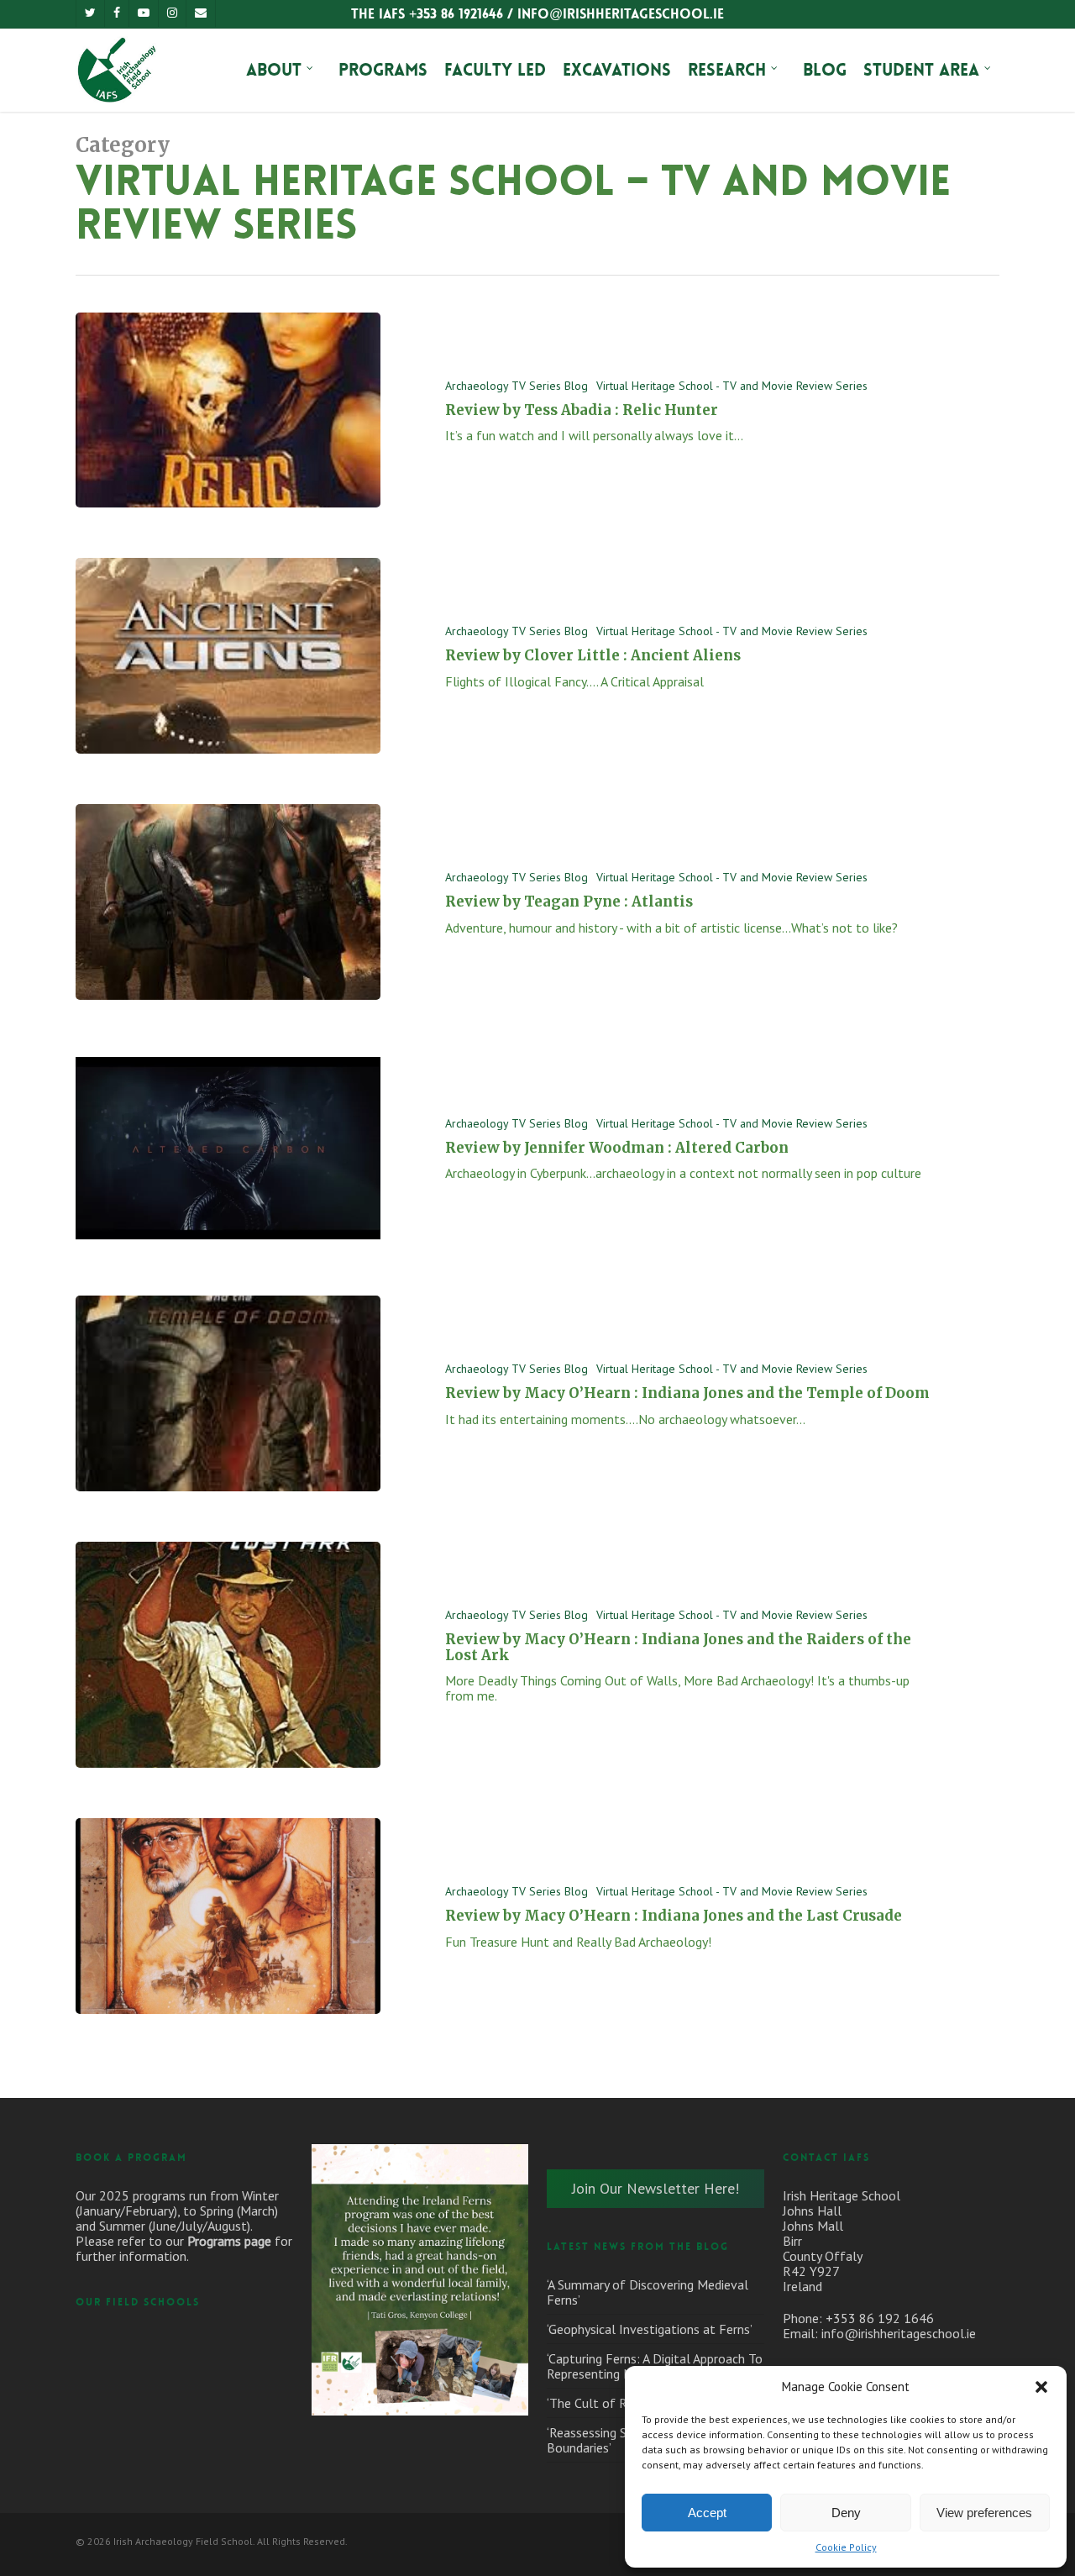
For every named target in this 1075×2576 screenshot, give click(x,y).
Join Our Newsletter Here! (655, 2188)
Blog (825, 70)
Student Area (921, 70)
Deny (846, 2513)
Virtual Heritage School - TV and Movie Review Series (732, 386)
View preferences (984, 2513)
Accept (707, 2513)
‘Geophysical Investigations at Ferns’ (650, 2329)
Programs (383, 70)
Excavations (617, 70)
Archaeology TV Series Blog (517, 386)
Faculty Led (495, 70)
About (274, 70)
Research (727, 70)
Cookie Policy (846, 2547)
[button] (1041, 2387)
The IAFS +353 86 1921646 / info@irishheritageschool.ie (537, 14)
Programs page (229, 2241)
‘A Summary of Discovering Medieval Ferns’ (648, 2292)
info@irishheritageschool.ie (899, 2333)
